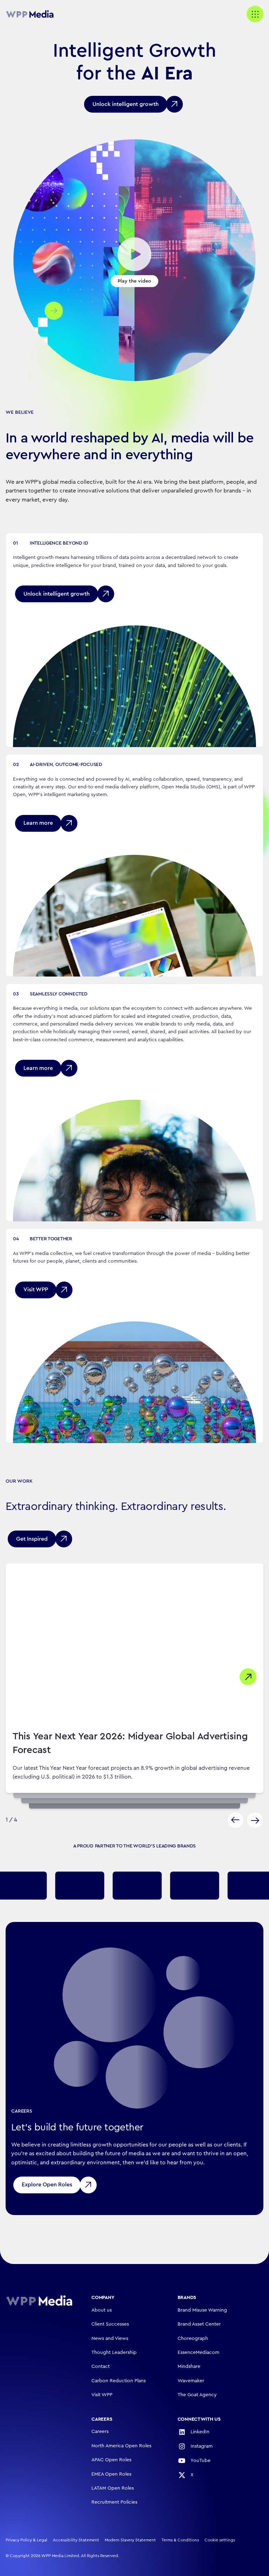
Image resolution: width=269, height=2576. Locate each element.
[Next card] (255, 1820)
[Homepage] (39, 2301)
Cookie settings (220, 2540)
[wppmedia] (34, 14)
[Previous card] (235, 1820)
